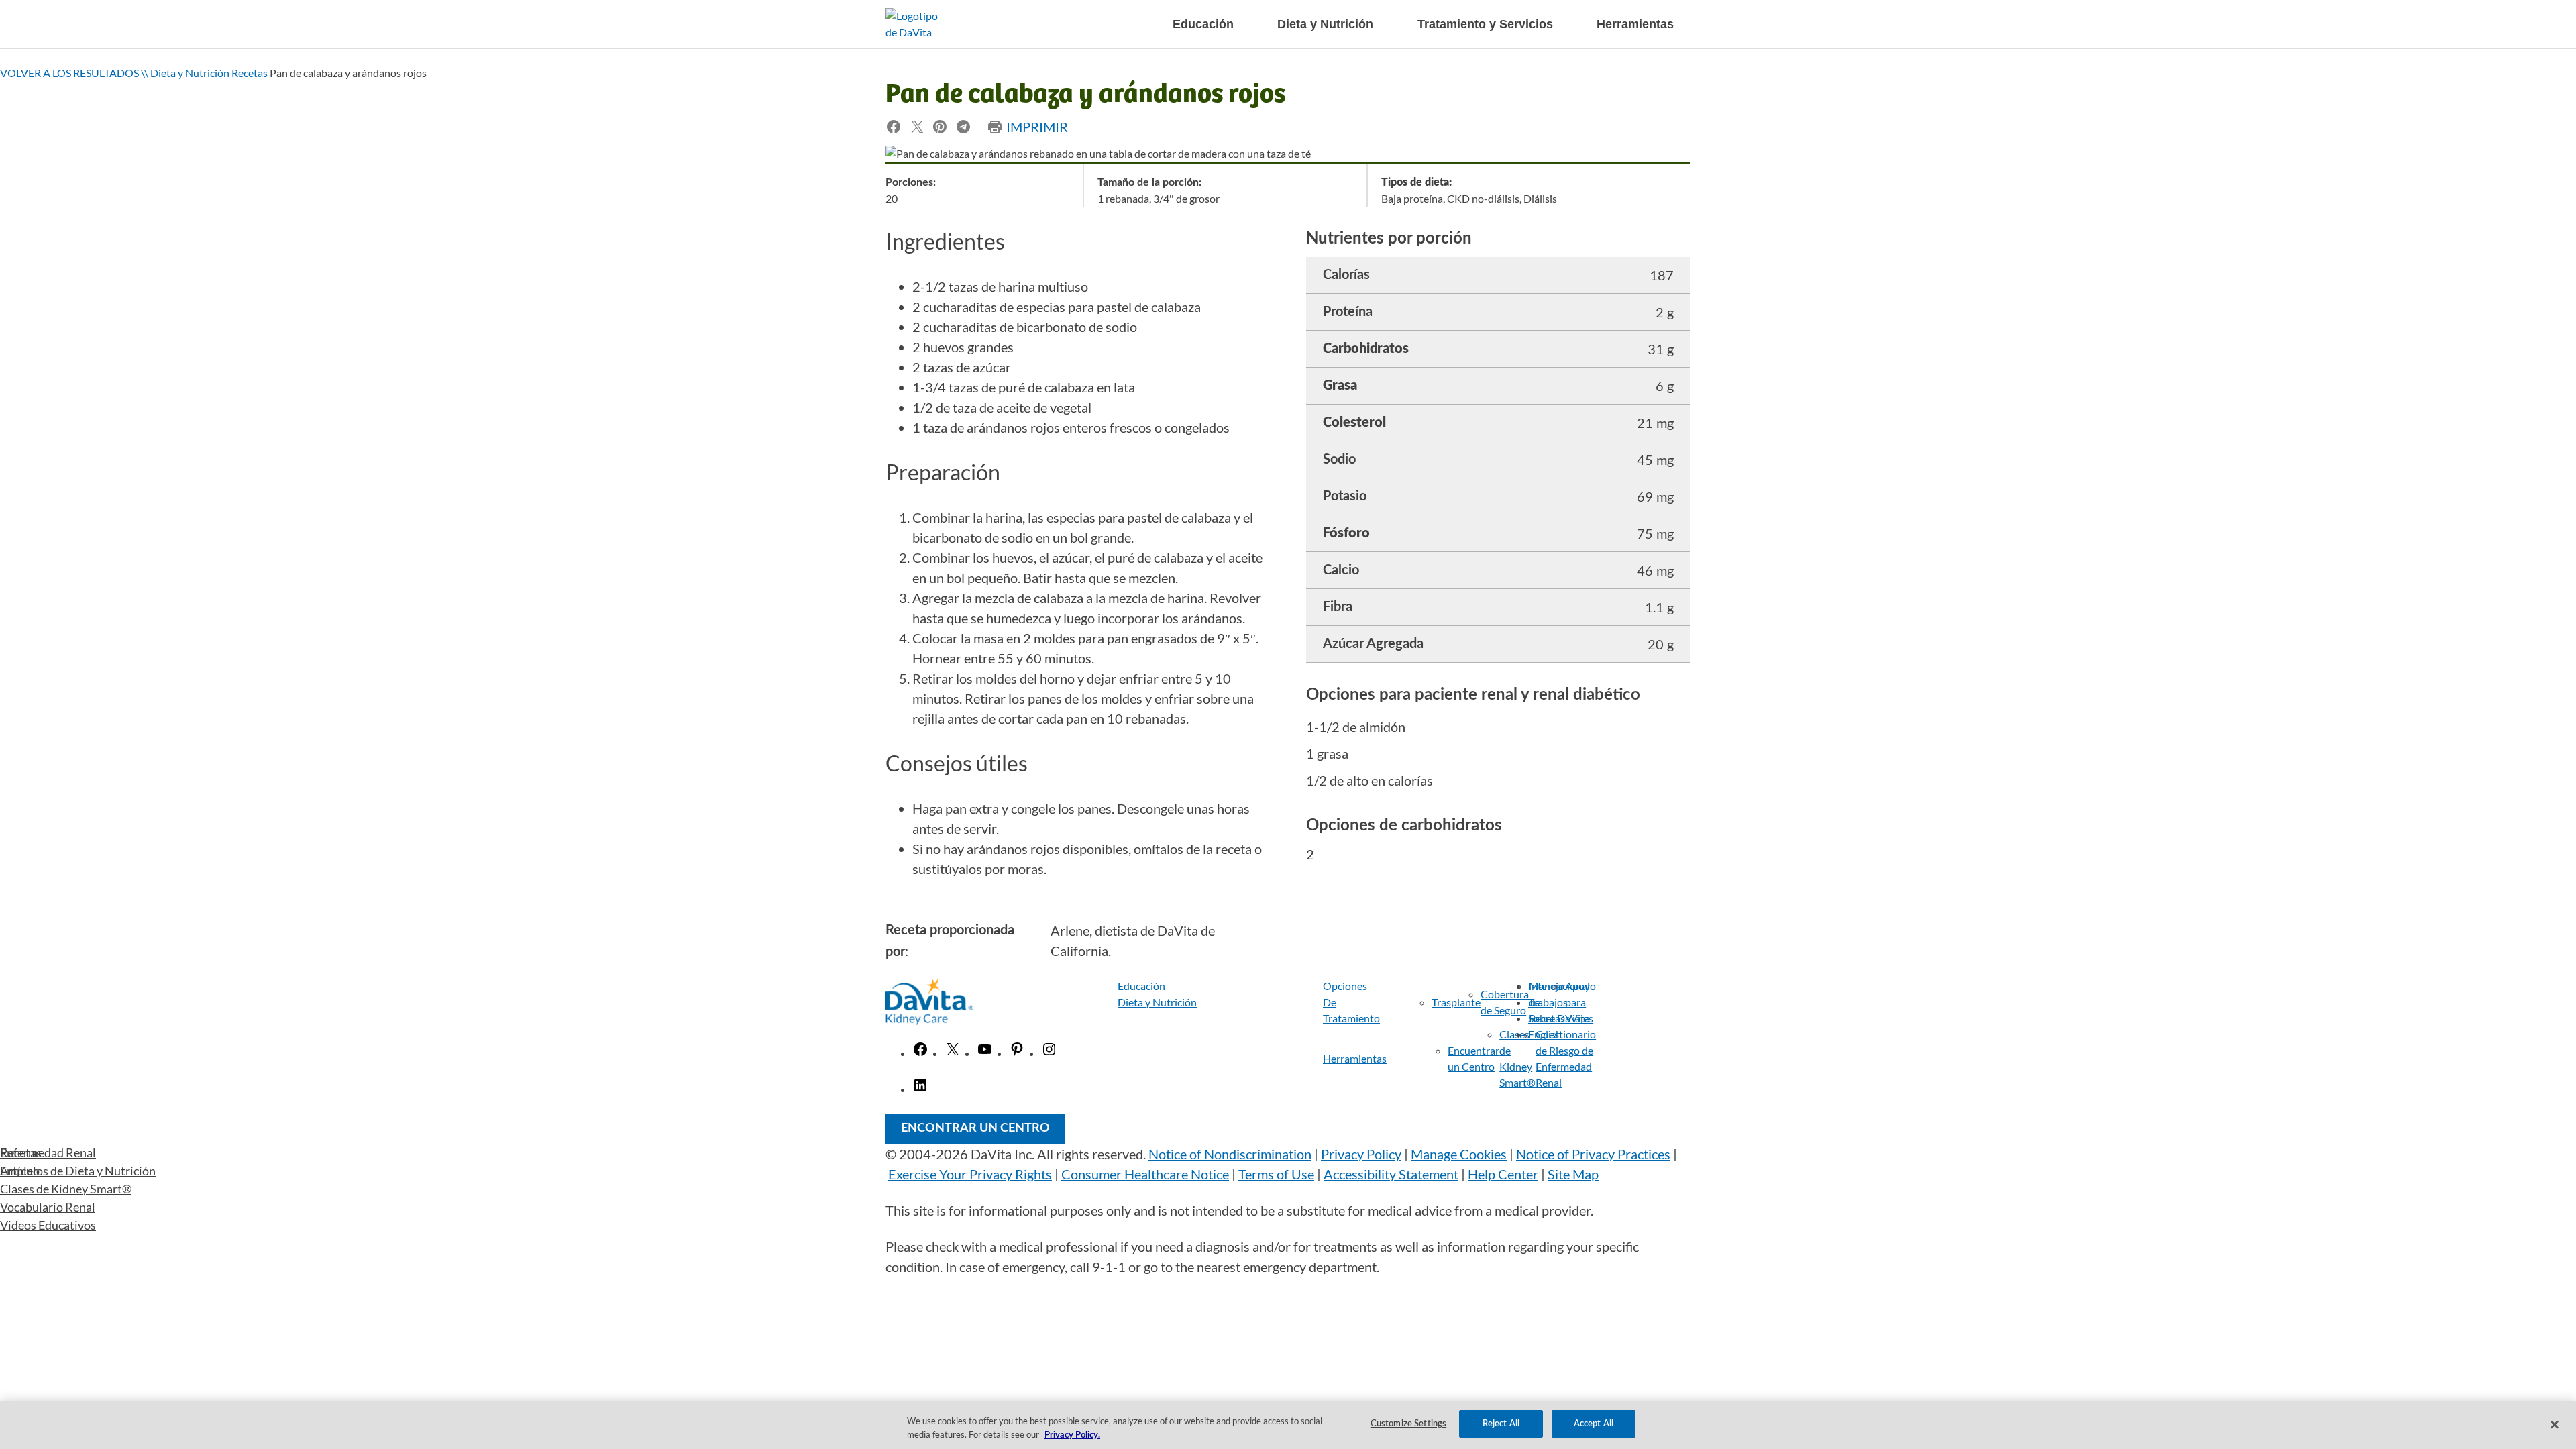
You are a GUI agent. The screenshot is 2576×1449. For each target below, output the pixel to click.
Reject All (1501, 1424)
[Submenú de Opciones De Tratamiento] (1392, 1002)
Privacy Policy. (1072, 1435)
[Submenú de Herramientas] (1404, 1059)
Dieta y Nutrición (190, 73)
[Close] (2555, 1424)
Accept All (1594, 1424)
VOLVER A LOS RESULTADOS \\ (74, 73)
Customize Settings (1408, 1424)
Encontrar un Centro (975, 1128)
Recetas (250, 73)
